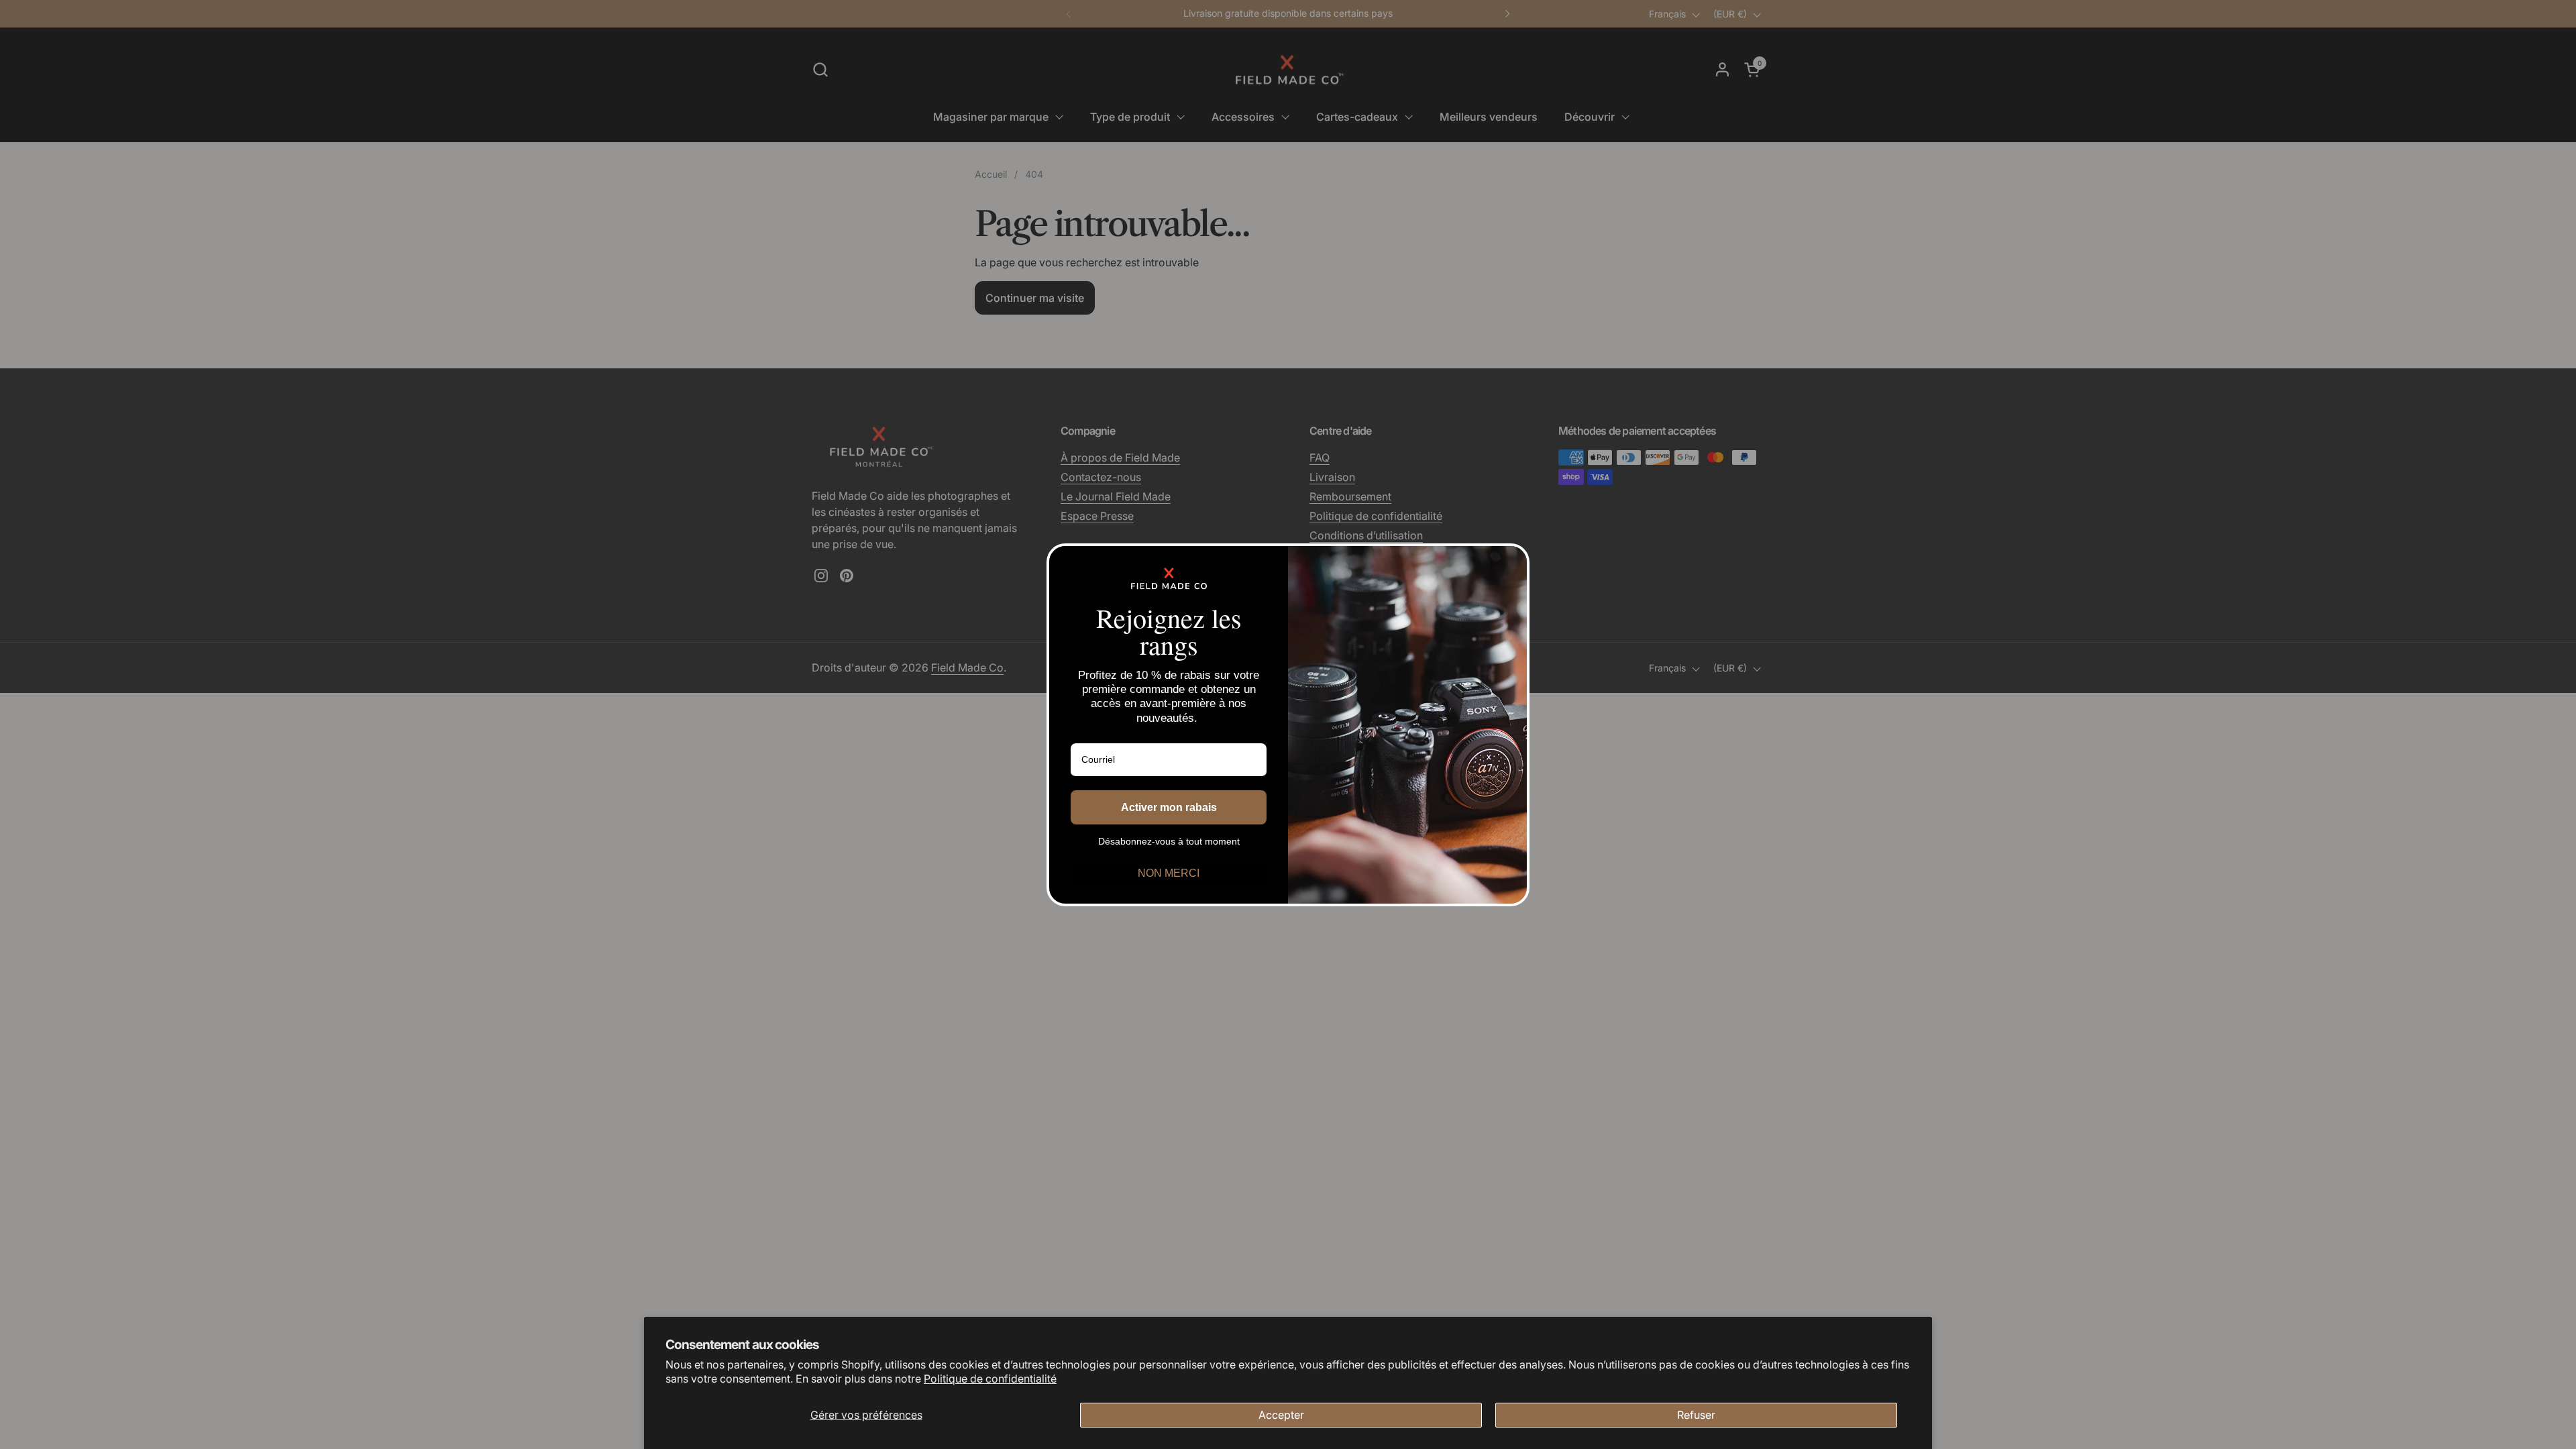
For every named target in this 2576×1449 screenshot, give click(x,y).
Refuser (1696, 1415)
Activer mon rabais (1169, 807)
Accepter (1281, 1415)
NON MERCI (1169, 873)
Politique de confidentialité (990, 1379)
